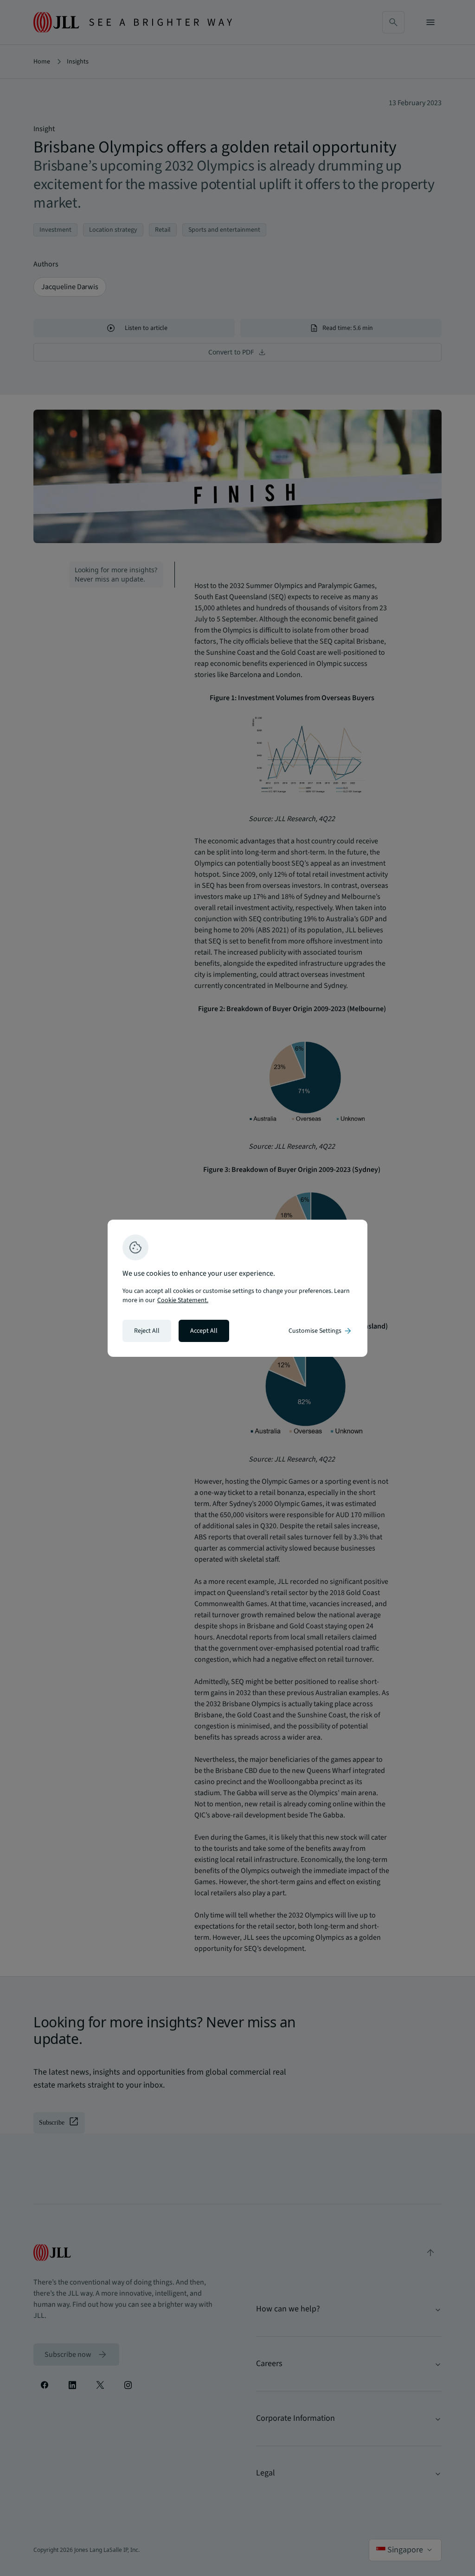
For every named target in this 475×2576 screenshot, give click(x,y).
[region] (237, 1288)
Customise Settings (321, 1331)
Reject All (147, 1331)
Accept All (204, 1331)
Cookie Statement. (183, 1300)
